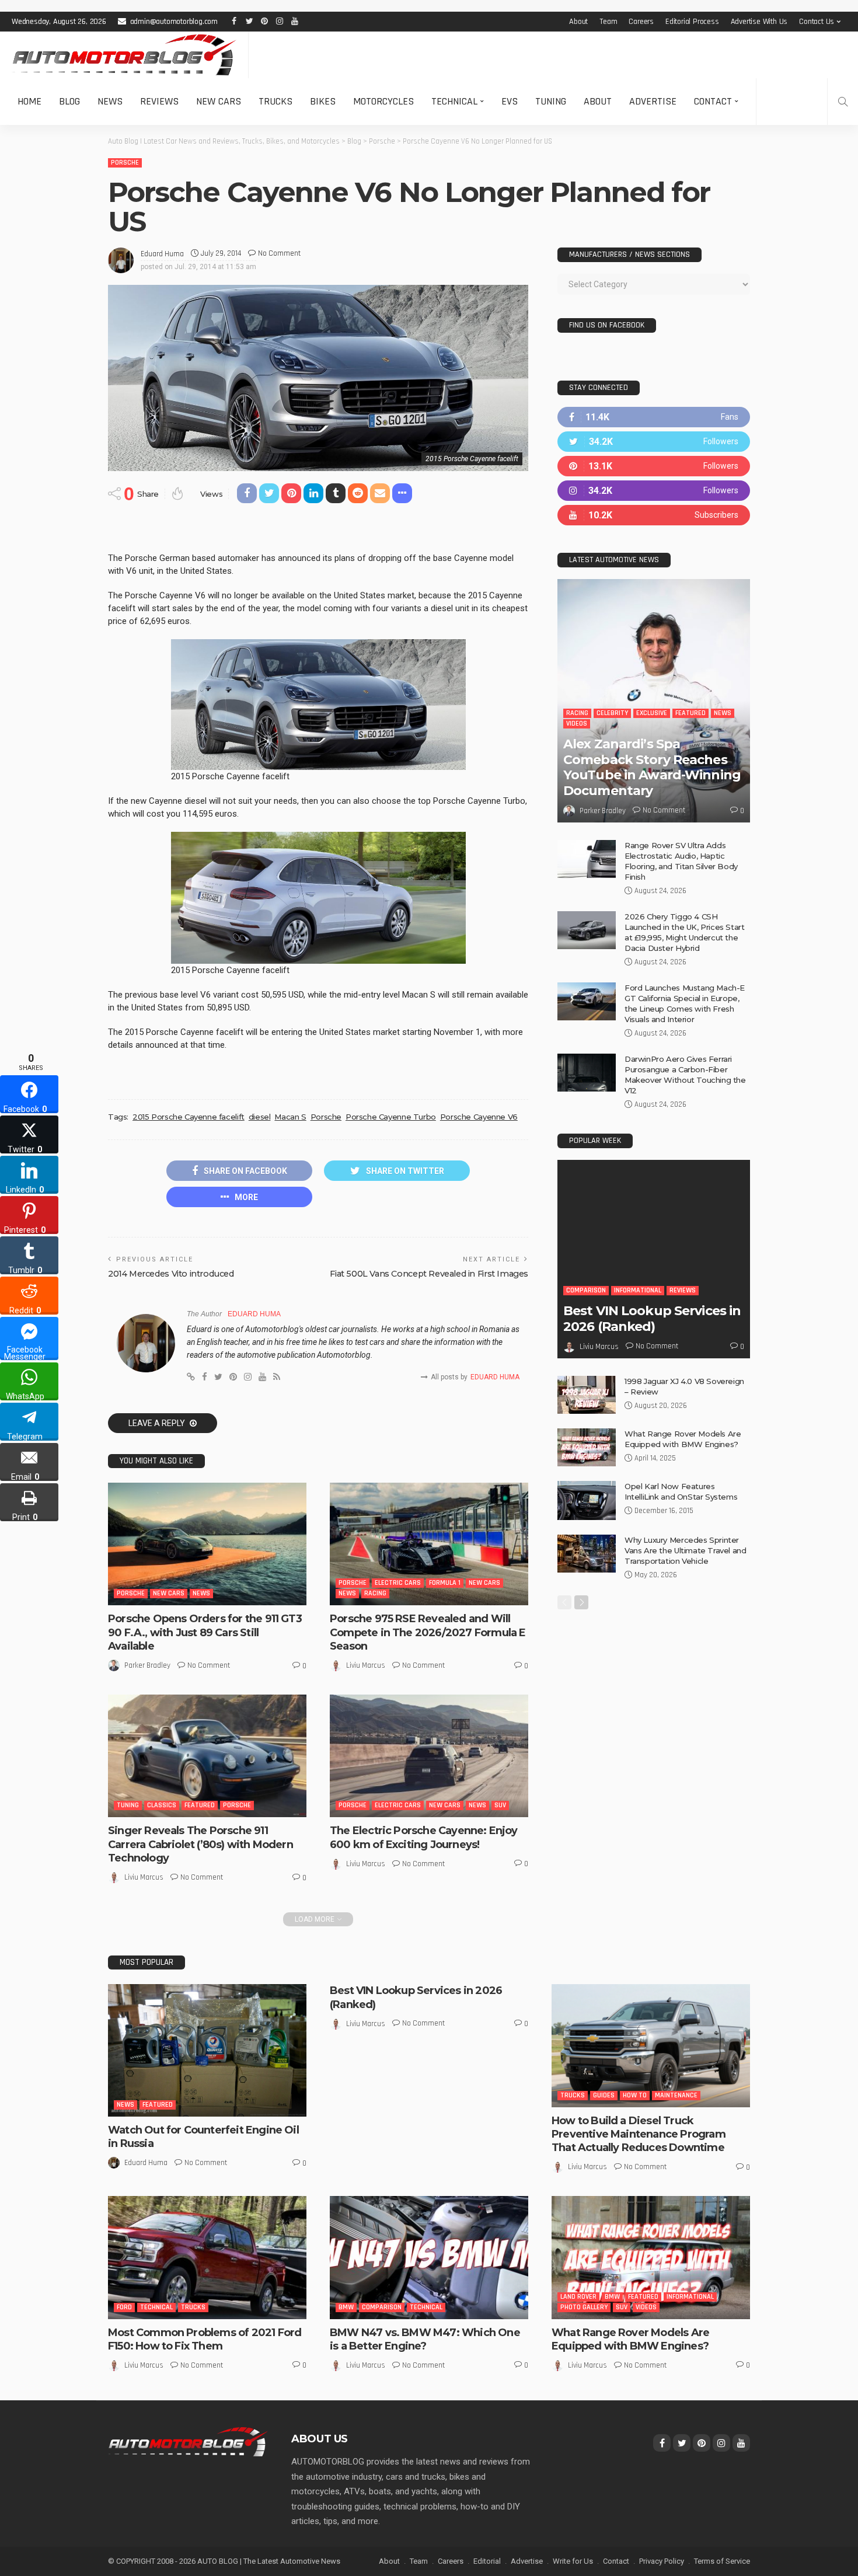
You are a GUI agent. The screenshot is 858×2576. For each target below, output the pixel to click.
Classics (162, 1805)
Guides (604, 2095)
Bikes (323, 101)
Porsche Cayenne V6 (479, 1117)
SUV (500, 1805)
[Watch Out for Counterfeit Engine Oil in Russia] (207, 2050)
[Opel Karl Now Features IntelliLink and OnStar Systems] (587, 1500)
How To (635, 2095)
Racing (375, 1593)
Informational (638, 1290)
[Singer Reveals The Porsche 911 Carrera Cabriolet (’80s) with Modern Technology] (207, 1756)
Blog (69, 101)
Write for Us (573, 2561)
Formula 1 (445, 1583)
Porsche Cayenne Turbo (391, 1117)
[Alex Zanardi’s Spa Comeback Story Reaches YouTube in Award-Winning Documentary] (654, 701)
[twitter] (654, 442)
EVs (510, 101)
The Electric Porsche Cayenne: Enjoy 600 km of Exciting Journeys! (424, 1837)
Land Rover (578, 2297)
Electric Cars (398, 1583)
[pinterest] (654, 466)
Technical (454, 101)
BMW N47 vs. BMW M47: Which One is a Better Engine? (425, 2339)
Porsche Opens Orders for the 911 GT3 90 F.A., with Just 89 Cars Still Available (205, 1632)
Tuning (551, 101)
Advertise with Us (759, 22)
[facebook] (654, 417)
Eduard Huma (162, 254)
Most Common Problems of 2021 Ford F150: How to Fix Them (205, 2339)
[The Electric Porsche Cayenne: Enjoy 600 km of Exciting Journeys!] (429, 1756)
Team (608, 22)
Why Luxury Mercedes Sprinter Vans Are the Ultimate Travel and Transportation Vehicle (686, 1550)
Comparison (586, 1290)
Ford (124, 2307)
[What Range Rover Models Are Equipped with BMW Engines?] (587, 1447)
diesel (260, 1117)
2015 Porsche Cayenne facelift (189, 1117)
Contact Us (817, 22)
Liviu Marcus (366, 1665)
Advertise (653, 101)
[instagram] (654, 491)
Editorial (487, 2561)
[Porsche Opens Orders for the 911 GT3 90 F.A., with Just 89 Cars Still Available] (207, 1544)
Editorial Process (692, 22)
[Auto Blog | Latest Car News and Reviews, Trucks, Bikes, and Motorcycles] (188, 2441)
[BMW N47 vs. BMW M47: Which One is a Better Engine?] (429, 2257)
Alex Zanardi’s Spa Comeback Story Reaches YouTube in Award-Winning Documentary (652, 767)
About (578, 22)
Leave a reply (158, 1423)
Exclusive (652, 713)
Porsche (125, 163)
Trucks (275, 101)
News (110, 101)
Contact (713, 101)
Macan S (290, 1117)
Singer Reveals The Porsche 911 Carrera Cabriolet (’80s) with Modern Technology (200, 1844)
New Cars (219, 101)
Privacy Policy (662, 2561)
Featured (200, 1805)
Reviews (159, 101)
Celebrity (612, 713)
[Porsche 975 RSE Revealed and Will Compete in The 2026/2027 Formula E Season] (429, 1544)
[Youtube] (654, 515)
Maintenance (676, 2095)
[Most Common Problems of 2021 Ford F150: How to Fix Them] (207, 2257)
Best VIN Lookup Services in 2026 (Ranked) (652, 1318)
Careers (641, 22)
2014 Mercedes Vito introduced (171, 1274)
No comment (279, 253)
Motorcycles (383, 101)
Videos (577, 724)
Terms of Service (722, 2561)
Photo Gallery (584, 2307)
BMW (346, 2307)
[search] (843, 102)
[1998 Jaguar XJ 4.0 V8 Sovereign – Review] (587, 1395)
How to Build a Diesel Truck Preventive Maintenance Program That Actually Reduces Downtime (639, 2134)
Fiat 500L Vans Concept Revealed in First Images (429, 1274)
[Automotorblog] (124, 55)
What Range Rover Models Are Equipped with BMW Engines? (630, 2339)
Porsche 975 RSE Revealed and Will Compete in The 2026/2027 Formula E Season (428, 1632)
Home (29, 101)
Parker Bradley (147, 1665)
